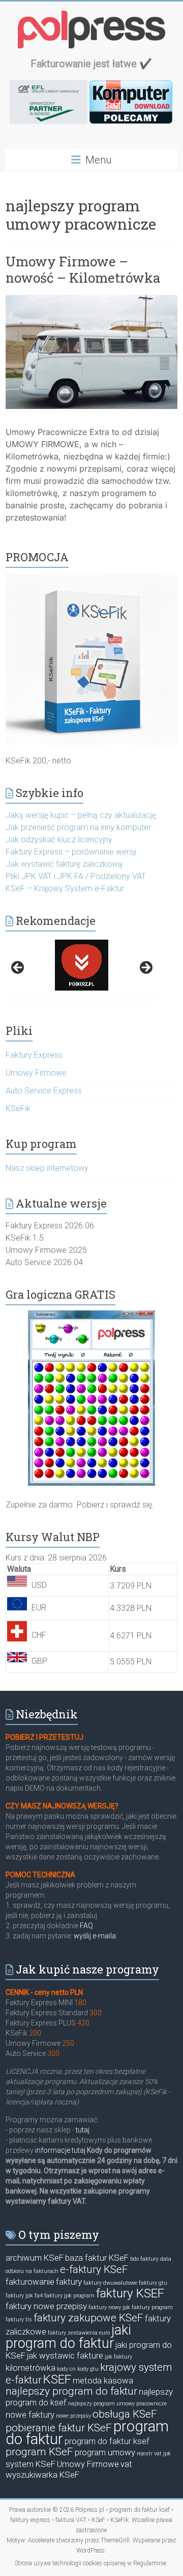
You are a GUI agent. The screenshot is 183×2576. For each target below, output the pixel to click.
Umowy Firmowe (36, 1073)
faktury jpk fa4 (24, 2296)
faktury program (152, 2307)
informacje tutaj (59, 2150)
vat (126, 2464)
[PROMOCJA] (91, 578)
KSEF (57, 2379)
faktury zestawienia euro (79, 2333)
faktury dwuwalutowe (110, 2283)
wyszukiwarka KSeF (42, 2475)
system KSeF (30, 2464)
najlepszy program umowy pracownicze (117, 2404)
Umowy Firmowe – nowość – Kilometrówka (83, 269)
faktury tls (19, 2320)
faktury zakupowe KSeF (88, 2318)
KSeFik (18, 1108)
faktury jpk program (69, 2296)
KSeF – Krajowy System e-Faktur (65, 888)
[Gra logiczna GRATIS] (91, 1398)
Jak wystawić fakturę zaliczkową (64, 864)
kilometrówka (30, 2368)
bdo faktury (144, 2259)
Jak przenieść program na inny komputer (78, 827)
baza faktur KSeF (97, 2258)
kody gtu (88, 2369)
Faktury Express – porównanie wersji (71, 852)
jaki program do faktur (68, 2337)
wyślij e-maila (95, 1936)
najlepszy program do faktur (71, 2391)
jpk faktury (118, 2357)
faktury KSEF (130, 2293)
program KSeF (39, 2452)
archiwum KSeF (35, 2258)
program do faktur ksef (107, 2441)
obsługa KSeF (125, 2414)
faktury (69, 2282)
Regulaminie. (150, 2563)
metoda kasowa (103, 2380)
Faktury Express (34, 1055)
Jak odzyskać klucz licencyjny (59, 840)
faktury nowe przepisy (46, 2306)
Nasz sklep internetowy (47, 1168)
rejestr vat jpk (154, 2454)
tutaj (82, 2130)
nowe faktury (30, 2415)
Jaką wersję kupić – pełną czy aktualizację (81, 815)
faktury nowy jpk (109, 2307)
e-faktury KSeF (94, 2269)
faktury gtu (153, 2283)
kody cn (66, 2369)
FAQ (86, 1926)
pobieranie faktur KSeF (59, 2428)
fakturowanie (30, 2282)
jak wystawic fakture (65, 2355)
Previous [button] (18, 968)
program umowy (105, 2452)
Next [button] (145, 968)
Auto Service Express (44, 1091)
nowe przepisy (73, 2416)
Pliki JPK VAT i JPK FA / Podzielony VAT (76, 876)
